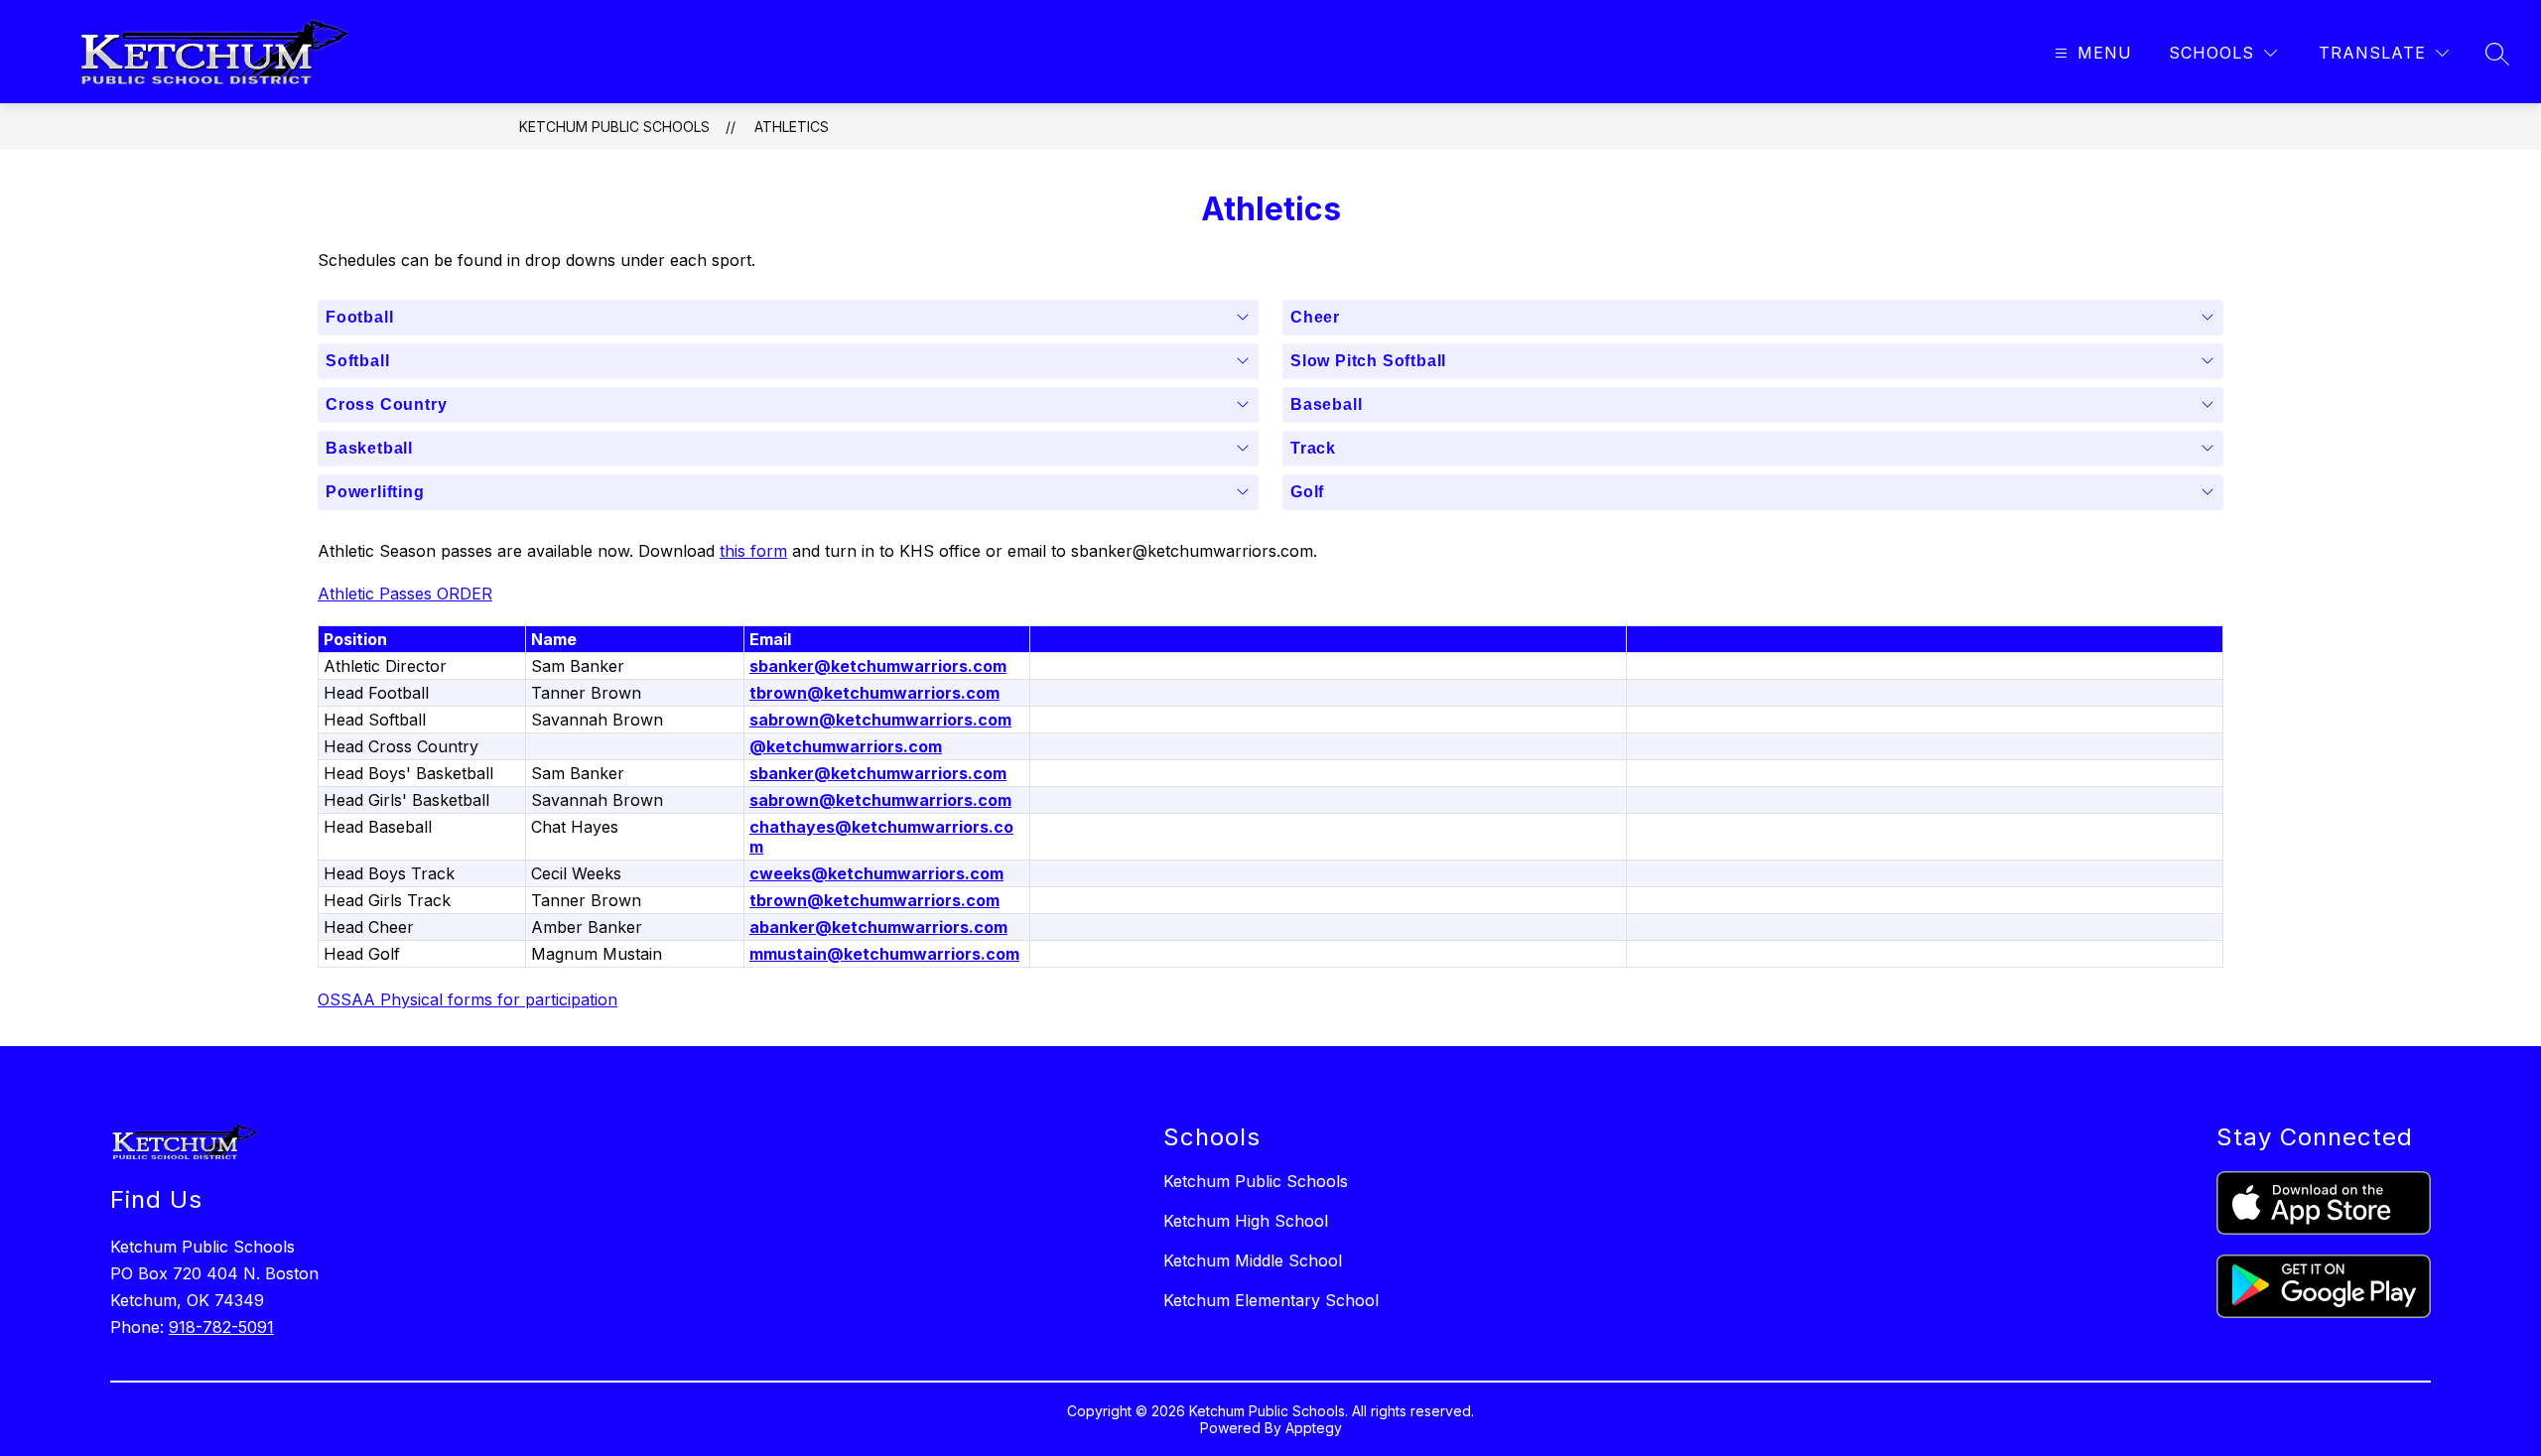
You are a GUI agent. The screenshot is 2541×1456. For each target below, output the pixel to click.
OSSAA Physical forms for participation (468, 999)
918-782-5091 (221, 1327)
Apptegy (1314, 1428)
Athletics (792, 127)
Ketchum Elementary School (1271, 1300)
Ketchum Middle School (1253, 1260)
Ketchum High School (1246, 1221)
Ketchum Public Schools (614, 127)
